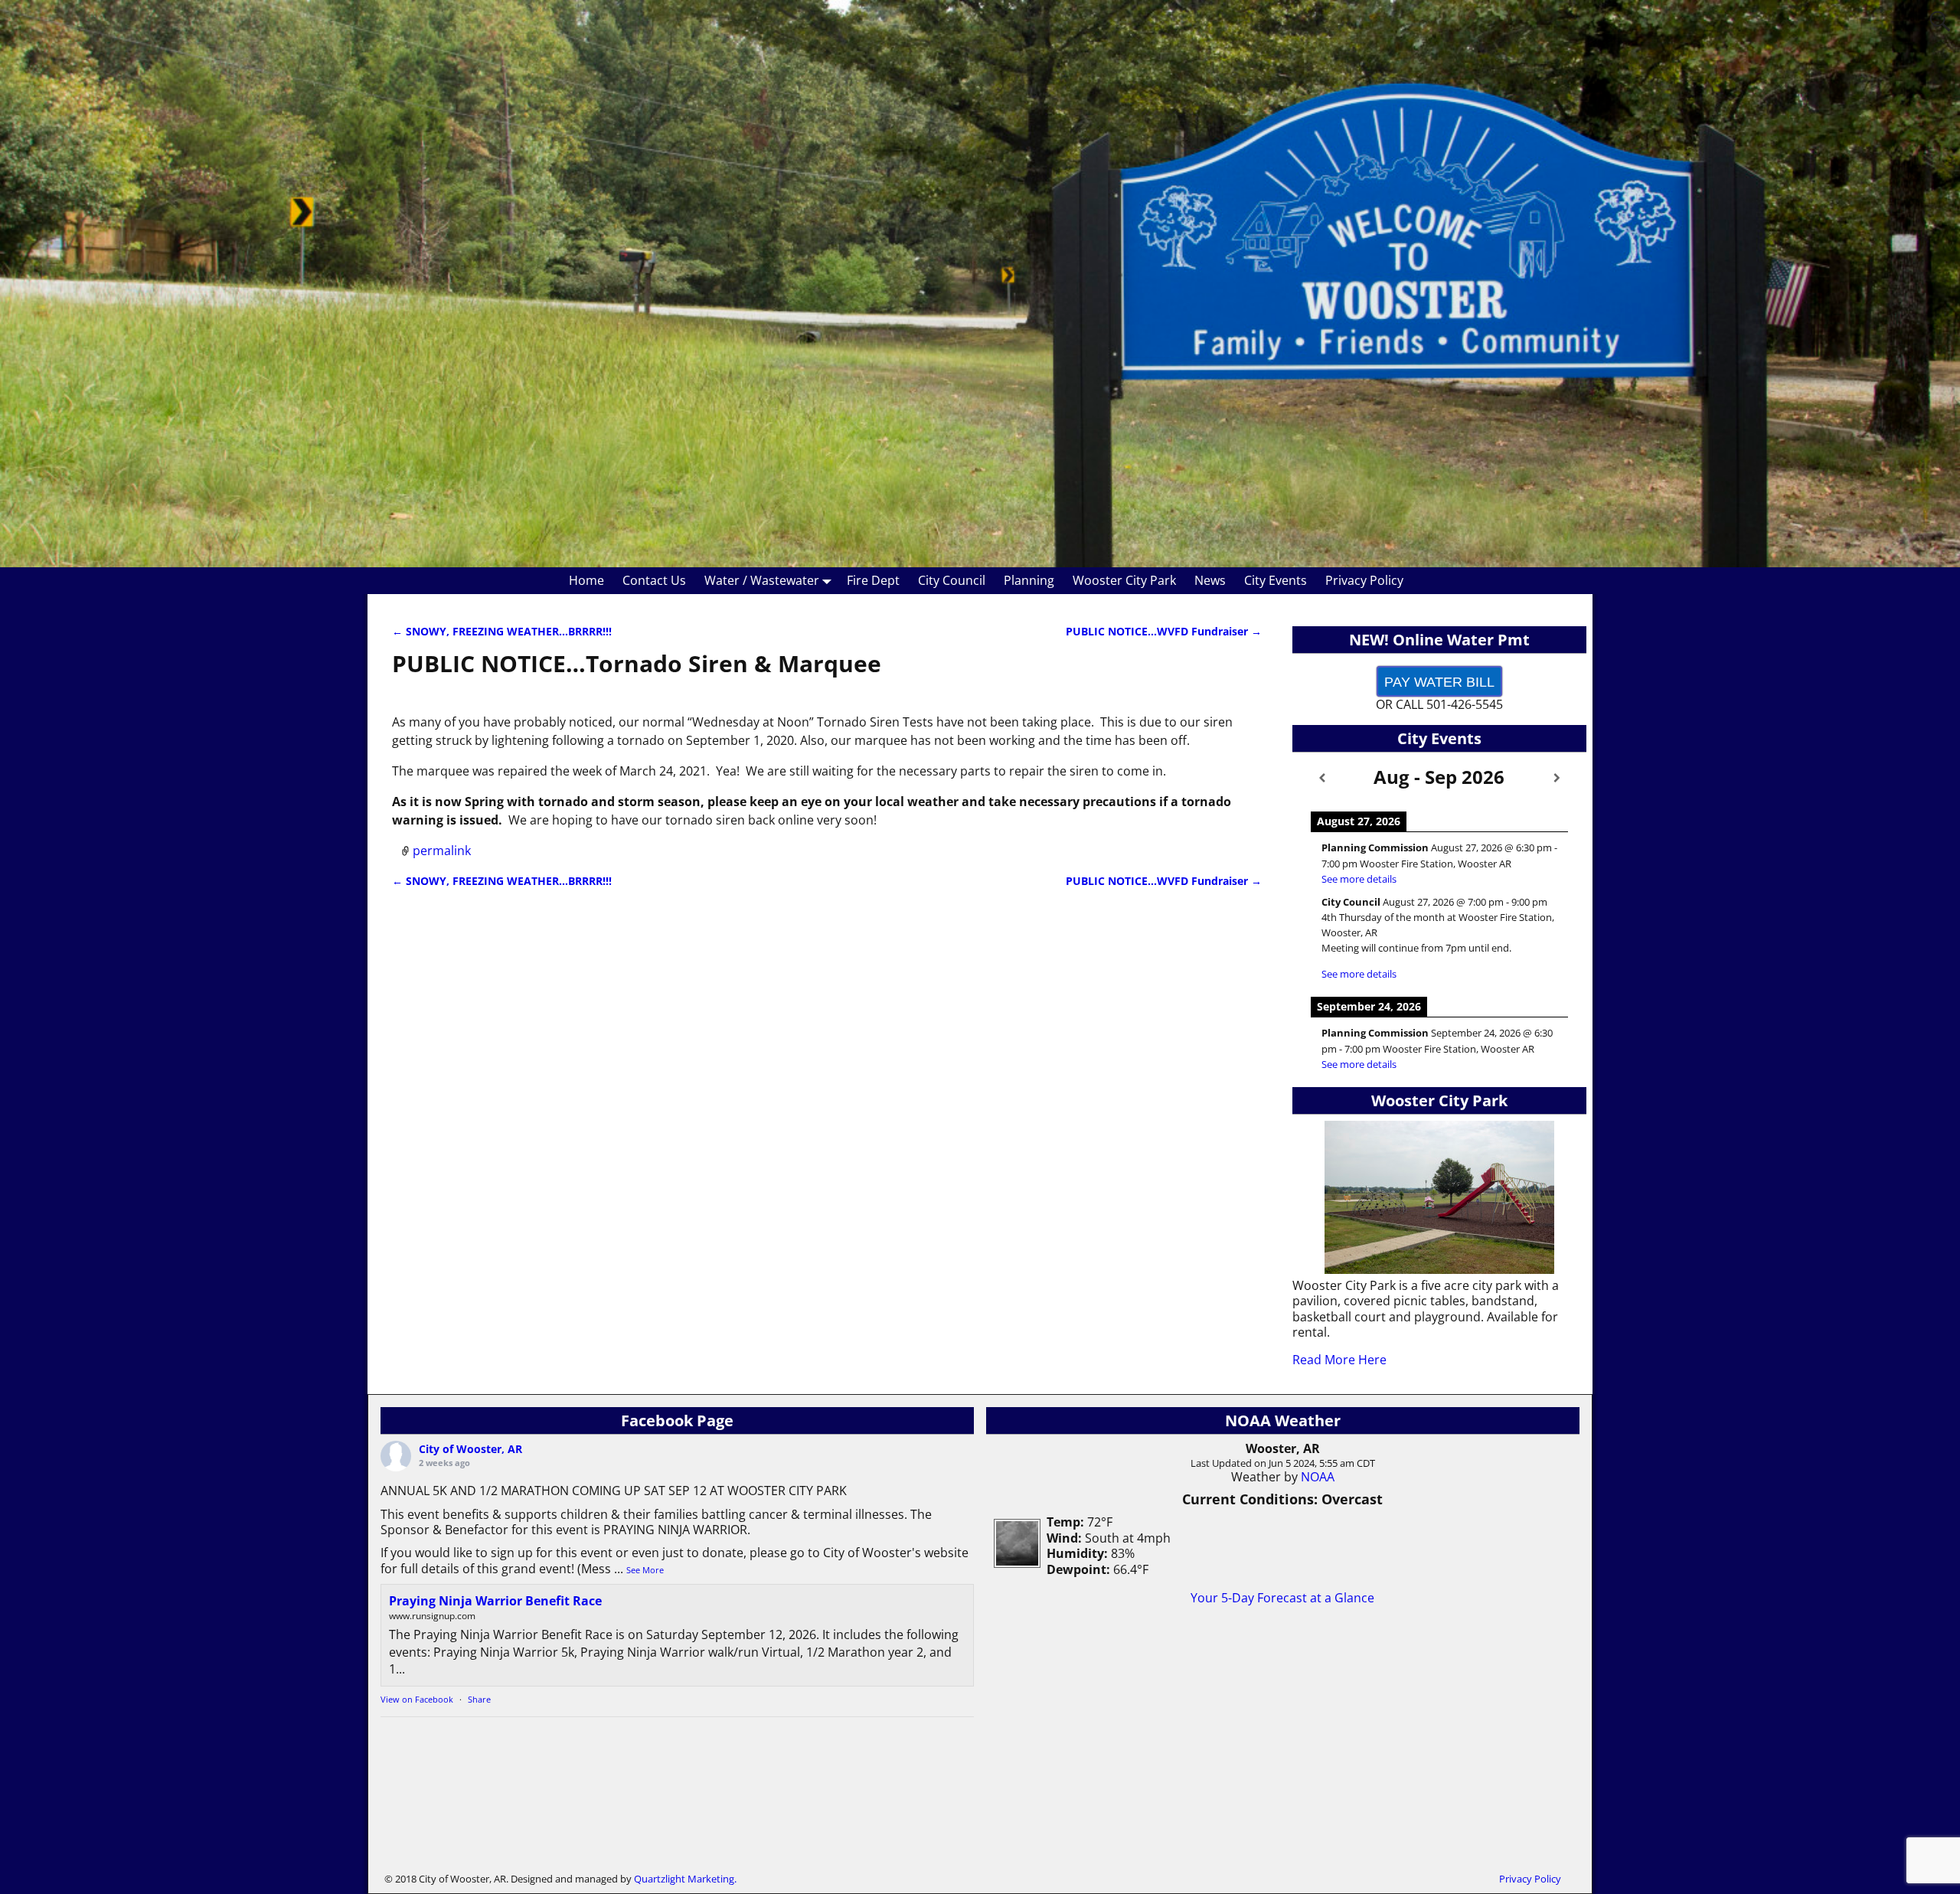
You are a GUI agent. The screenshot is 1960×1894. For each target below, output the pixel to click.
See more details (1359, 879)
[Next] (1557, 778)
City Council (952, 580)
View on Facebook (417, 1699)
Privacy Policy (1364, 580)
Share (479, 1699)
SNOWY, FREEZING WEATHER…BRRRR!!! (502, 631)
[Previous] (1322, 778)
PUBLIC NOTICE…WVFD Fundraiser (1164, 631)
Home (586, 580)
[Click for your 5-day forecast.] (1013, 1563)
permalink (442, 851)
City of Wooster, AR (470, 1449)
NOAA (1318, 1477)
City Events (1276, 580)
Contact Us (654, 580)
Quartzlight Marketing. (685, 1879)
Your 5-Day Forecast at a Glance (1282, 1598)
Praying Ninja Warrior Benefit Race (495, 1601)
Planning (1029, 580)
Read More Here (1339, 1360)
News (1210, 580)
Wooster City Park (1124, 580)
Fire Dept (873, 580)
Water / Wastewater (762, 580)
